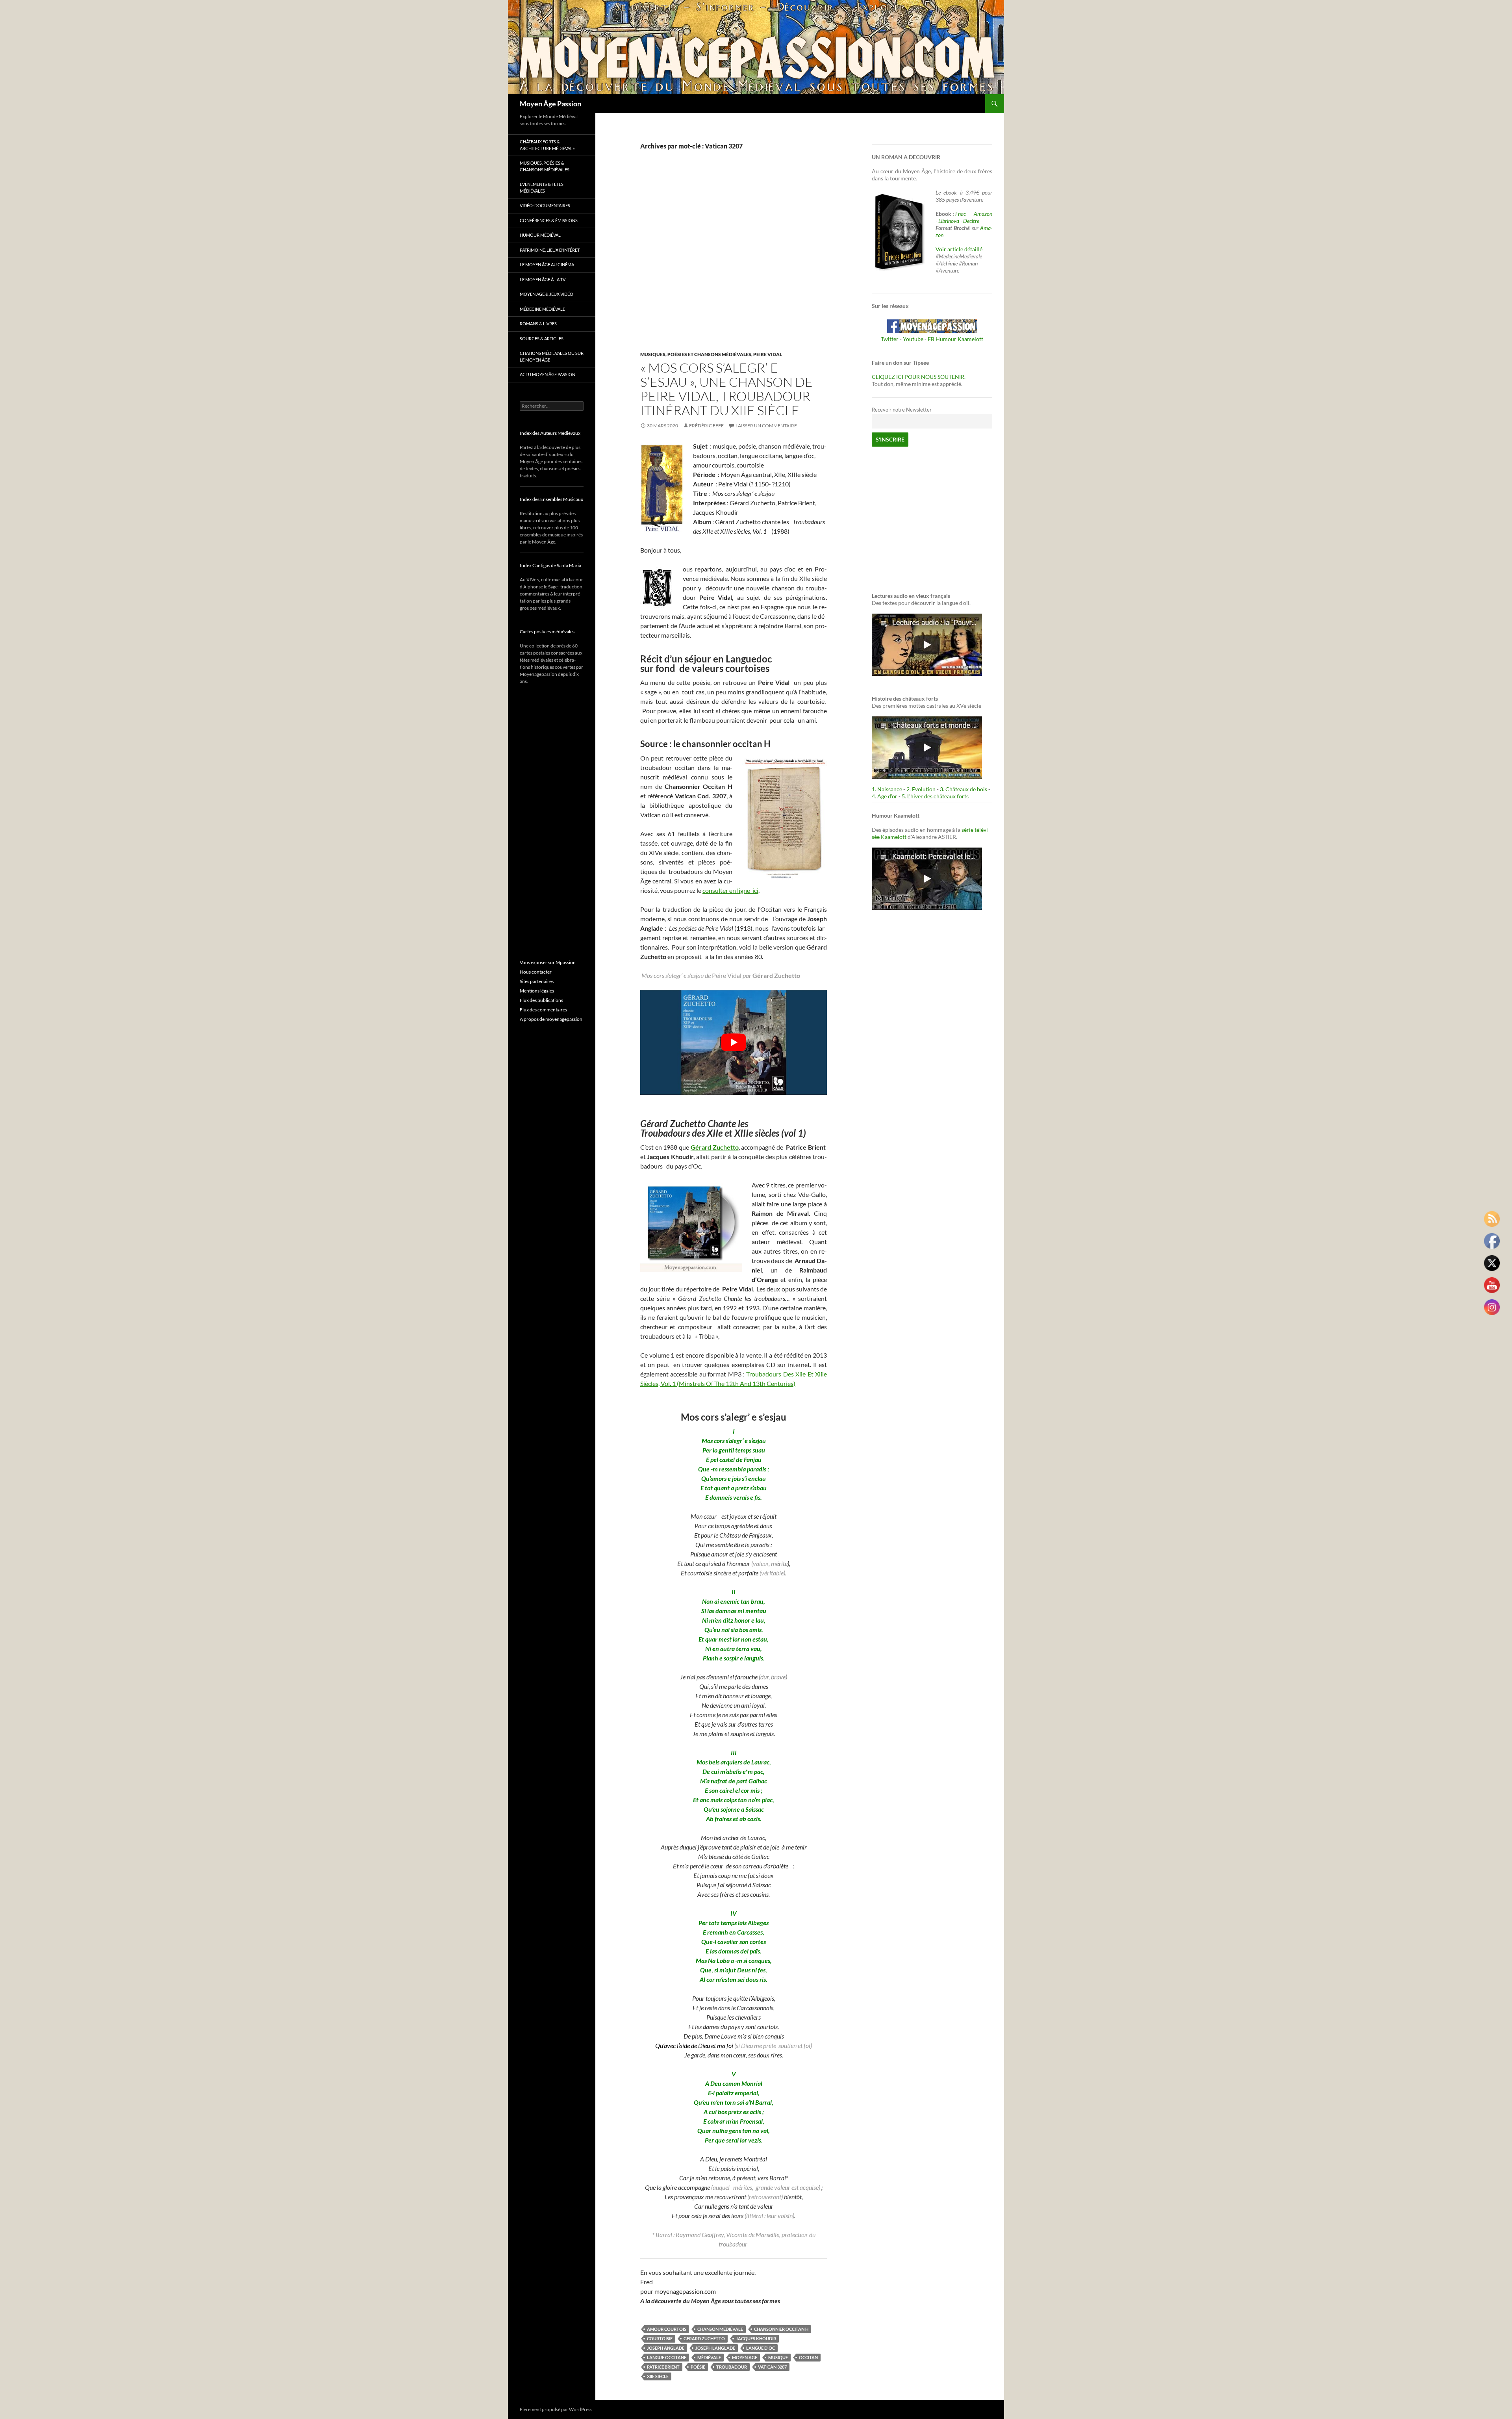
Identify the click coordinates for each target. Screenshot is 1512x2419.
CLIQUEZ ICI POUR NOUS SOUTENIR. (919, 377)
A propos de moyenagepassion (551, 1019)
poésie (698, 2367)
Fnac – (964, 214)
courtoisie (660, 2338)
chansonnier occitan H (781, 2329)
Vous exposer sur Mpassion (548, 962)
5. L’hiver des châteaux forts (935, 796)
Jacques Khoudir (756, 2338)
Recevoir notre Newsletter (902, 410)
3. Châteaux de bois (964, 789)
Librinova (949, 221)
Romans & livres (538, 324)
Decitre (971, 221)
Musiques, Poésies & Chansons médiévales (545, 166)
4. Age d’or (885, 796)
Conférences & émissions (549, 220)
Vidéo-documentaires (545, 205)
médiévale (709, 2357)
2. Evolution (921, 789)
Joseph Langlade (715, 2348)
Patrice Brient (663, 2367)
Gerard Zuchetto (704, 2338)
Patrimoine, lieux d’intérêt (550, 250)
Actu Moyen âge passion (548, 374)
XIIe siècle (658, 2376)
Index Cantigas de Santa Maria (550, 565)
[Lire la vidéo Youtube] (734, 1042)
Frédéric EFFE (706, 426)
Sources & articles (542, 339)
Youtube (913, 339)
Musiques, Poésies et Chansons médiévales (696, 354)
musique (778, 2357)
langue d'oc (761, 2348)
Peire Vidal (768, 354)
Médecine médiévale (542, 309)
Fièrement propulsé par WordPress (556, 2409)
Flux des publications (541, 1000)
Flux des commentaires (543, 1010)
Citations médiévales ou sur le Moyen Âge (552, 356)
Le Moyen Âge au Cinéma (547, 264)
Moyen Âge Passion (550, 104)
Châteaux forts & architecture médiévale (547, 145)
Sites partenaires (537, 981)
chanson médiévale (720, 2329)
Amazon (983, 214)
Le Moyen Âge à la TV (543, 279)
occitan (808, 2357)
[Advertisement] (728, 259)
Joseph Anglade (666, 2348)
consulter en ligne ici (730, 890)
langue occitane (667, 2357)
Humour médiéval (540, 235)
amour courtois (667, 2329)
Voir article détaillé (959, 249)
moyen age (745, 2357)
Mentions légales (537, 991)
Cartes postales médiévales (547, 632)
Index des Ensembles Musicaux (551, 499)
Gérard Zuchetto (715, 1147)
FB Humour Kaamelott (955, 339)
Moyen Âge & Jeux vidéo (547, 294)
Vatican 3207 (772, 2367)
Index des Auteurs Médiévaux (550, 433)
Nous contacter (536, 972)
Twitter (890, 339)
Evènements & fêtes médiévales (542, 187)
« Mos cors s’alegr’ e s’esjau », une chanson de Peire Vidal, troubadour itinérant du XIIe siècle (726, 389)
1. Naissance (887, 789)
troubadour (732, 2367)
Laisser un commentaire (766, 426)
